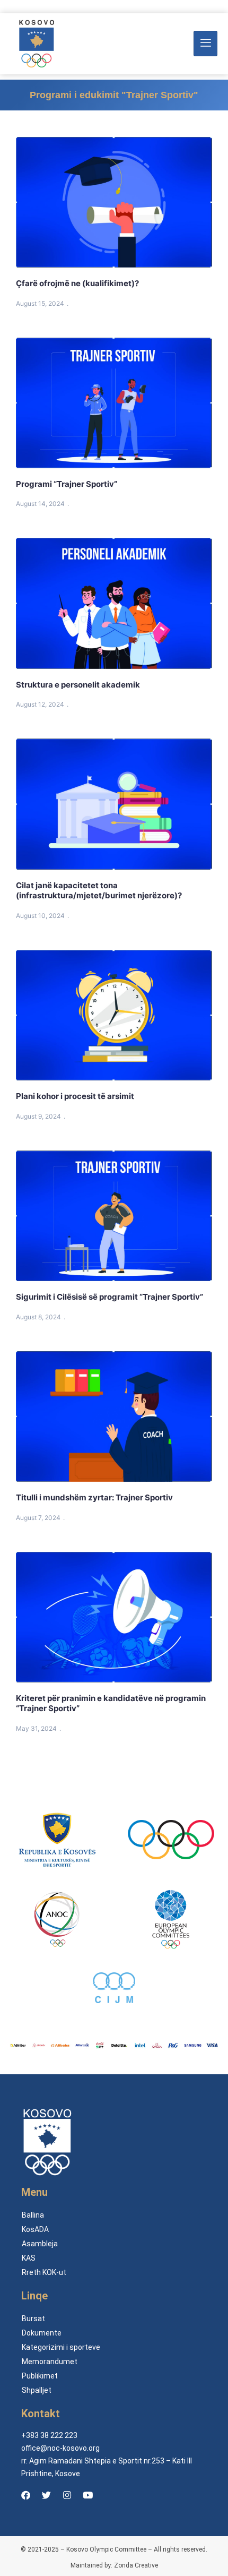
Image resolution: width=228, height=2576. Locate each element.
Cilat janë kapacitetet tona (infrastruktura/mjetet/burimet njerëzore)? (99, 891)
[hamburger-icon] (205, 44)
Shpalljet (37, 2390)
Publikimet (40, 2376)
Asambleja (40, 2244)
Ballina (33, 2215)
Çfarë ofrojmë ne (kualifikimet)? (77, 283)
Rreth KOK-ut (44, 2272)
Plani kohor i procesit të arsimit (75, 1096)
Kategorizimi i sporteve (61, 2347)
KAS (29, 2258)
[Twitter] (46, 2495)
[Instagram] (67, 2495)
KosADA (35, 2229)
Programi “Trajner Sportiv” (67, 484)
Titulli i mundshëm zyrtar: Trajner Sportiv (98, 1497)
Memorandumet (50, 2362)
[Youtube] (87, 2495)
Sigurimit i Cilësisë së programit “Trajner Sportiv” (109, 1297)
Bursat (33, 2319)
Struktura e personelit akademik (78, 685)
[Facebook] (25, 2495)
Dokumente (42, 2333)
